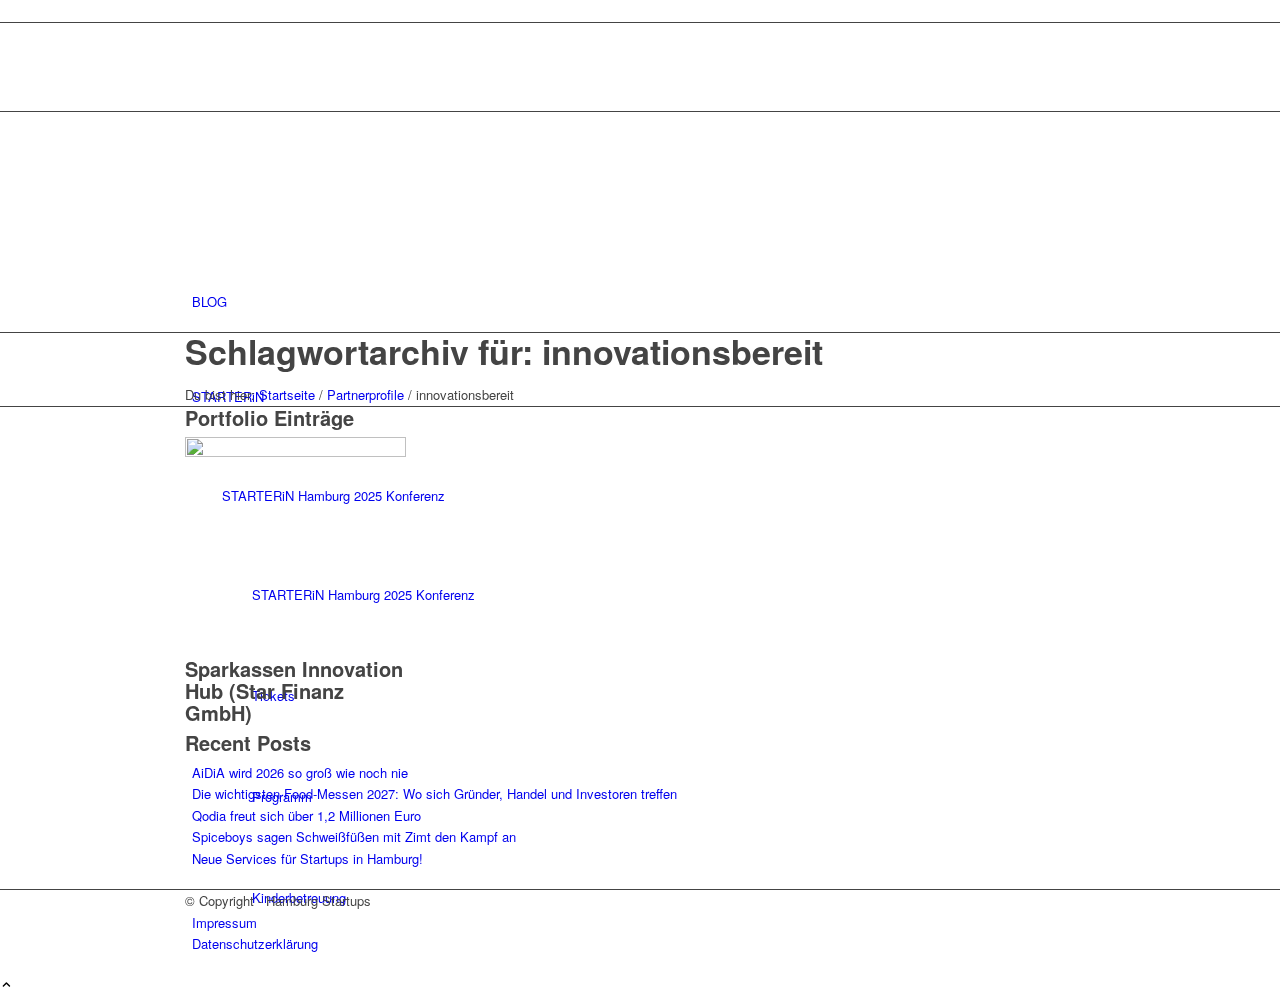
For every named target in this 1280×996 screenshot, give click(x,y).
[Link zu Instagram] (197, 33)
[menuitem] (643, 301)
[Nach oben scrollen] (6, 985)
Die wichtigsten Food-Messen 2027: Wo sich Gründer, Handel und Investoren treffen (434, 793)
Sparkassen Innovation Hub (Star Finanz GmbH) (294, 690)
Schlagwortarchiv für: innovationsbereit (504, 351)
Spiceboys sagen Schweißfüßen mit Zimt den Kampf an (354, 836)
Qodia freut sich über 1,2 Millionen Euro (306, 815)
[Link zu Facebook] (197, 56)
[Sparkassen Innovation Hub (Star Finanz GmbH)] (295, 451)
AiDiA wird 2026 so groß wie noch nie (300, 772)
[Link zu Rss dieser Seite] (197, 78)
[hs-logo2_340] (335, 206)
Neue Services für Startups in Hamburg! (307, 858)
